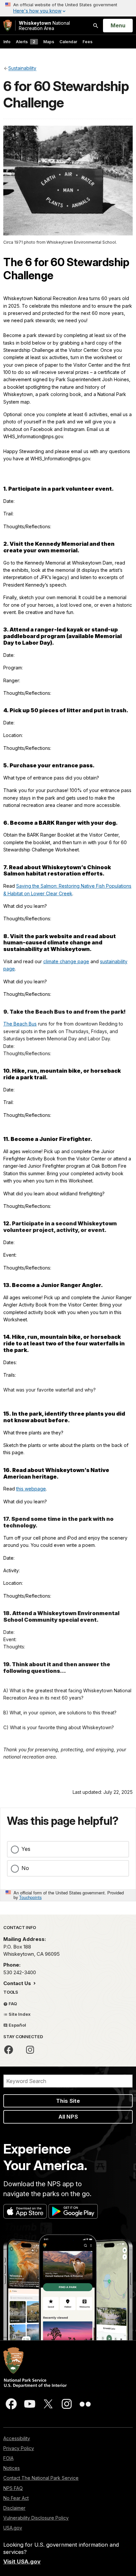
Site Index (19, 2014)
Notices (12, 2468)
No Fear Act (16, 2498)
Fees (87, 42)
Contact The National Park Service (41, 2478)
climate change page (66, 961)
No (25, 1868)
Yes (26, 1849)
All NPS (68, 2117)
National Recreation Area (44, 26)
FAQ (12, 2004)
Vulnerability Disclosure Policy (36, 2518)
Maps (49, 42)
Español (17, 2025)
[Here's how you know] (68, 8)
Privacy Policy (19, 2448)
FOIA (8, 2458)
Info (7, 42)
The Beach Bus (20, 1024)
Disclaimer (14, 2508)
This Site (68, 2101)
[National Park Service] (8, 26)
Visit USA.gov (22, 2561)
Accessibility (17, 2438)
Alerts (26, 42)
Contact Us (18, 1983)
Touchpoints (30, 1897)
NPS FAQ (13, 2488)
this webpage (31, 1489)
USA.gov (13, 2528)
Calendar (68, 42)
